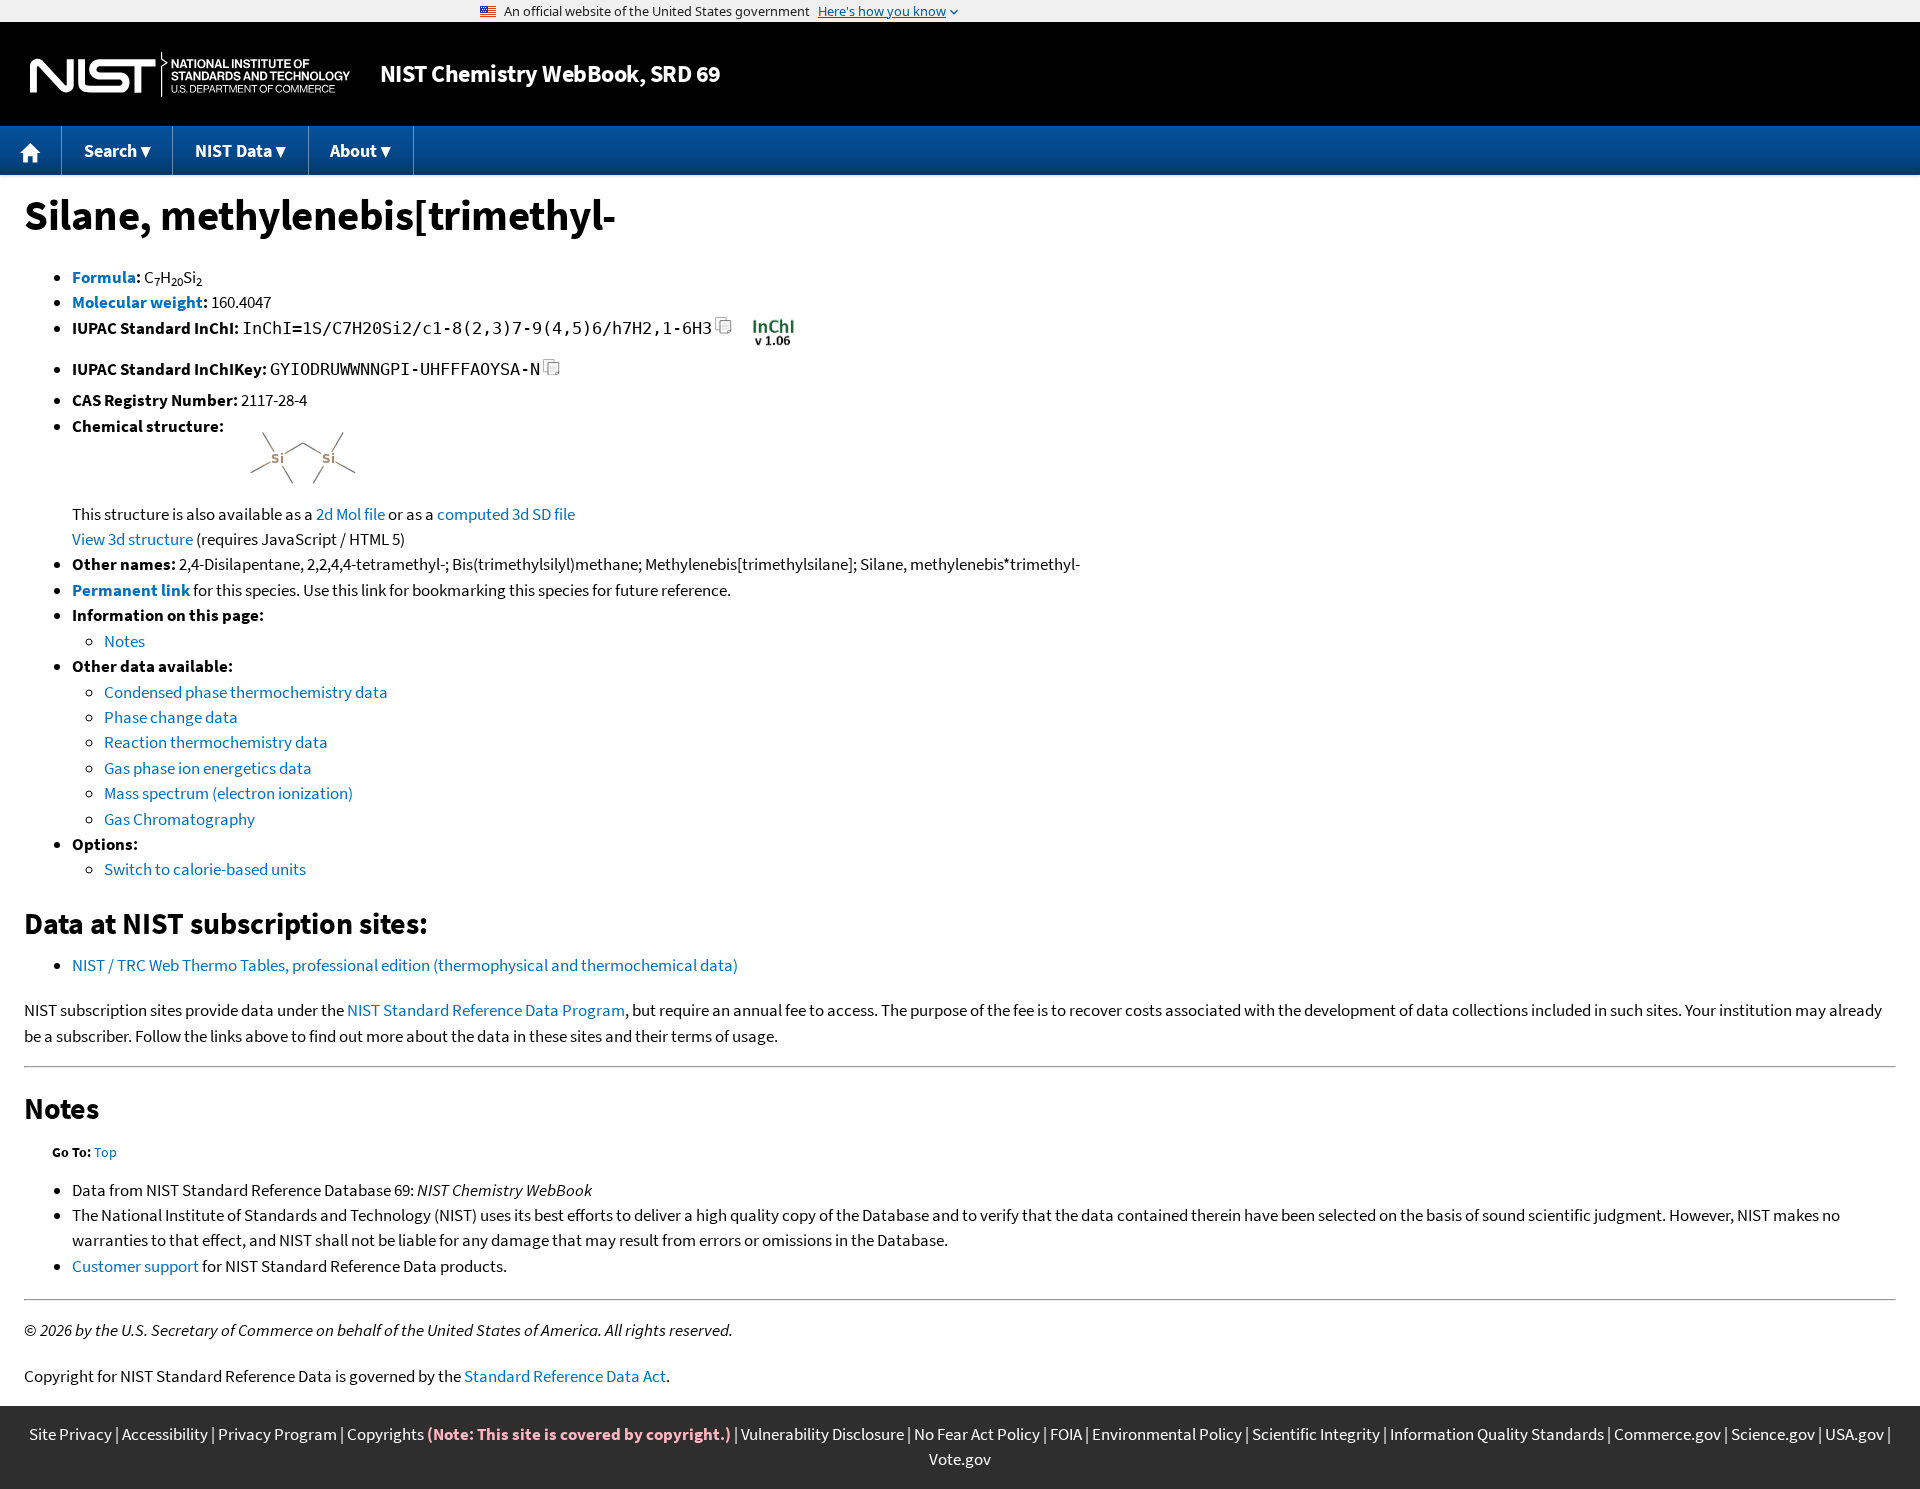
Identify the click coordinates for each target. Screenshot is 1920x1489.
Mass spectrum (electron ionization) (228, 793)
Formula (104, 277)
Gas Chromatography (179, 819)
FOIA (1066, 1434)
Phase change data (171, 717)
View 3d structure (132, 539)
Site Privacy (70, 1434)
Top (105, 1152)
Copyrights (385, 1434)
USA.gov (1854, 1434)
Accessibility (165, 1434)
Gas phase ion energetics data (208, 768)
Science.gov (1773, 1434)
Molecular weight (137, 302)
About (353, 150)
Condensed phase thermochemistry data (246, 692)
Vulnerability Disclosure (822, 1434)
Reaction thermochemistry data (216, 742)
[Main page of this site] (31, 150)
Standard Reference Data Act (565, 1376)
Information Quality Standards (1497, 1434)
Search (110, 150)
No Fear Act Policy (977, 1434)
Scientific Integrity (1316, 1434)
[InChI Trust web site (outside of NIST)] (773, 344)
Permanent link (131, 590)
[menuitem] (31, 150)
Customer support (135, 1266)
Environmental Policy (1167, 1434)
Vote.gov (960, 1459)
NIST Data (233, 150)
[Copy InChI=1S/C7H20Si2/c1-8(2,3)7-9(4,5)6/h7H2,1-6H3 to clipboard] (723, 331)
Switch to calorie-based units (205, 869)
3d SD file (543, 514)
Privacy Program (277, 1434)
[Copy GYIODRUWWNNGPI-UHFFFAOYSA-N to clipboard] (551, 372)
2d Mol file (350, 514)
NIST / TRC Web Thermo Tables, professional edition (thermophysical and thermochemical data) (405, 965)
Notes (124, 641)
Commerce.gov (1667, 1434)
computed (473, 514)
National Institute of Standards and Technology (190, 74)
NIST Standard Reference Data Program (486, 1010)
